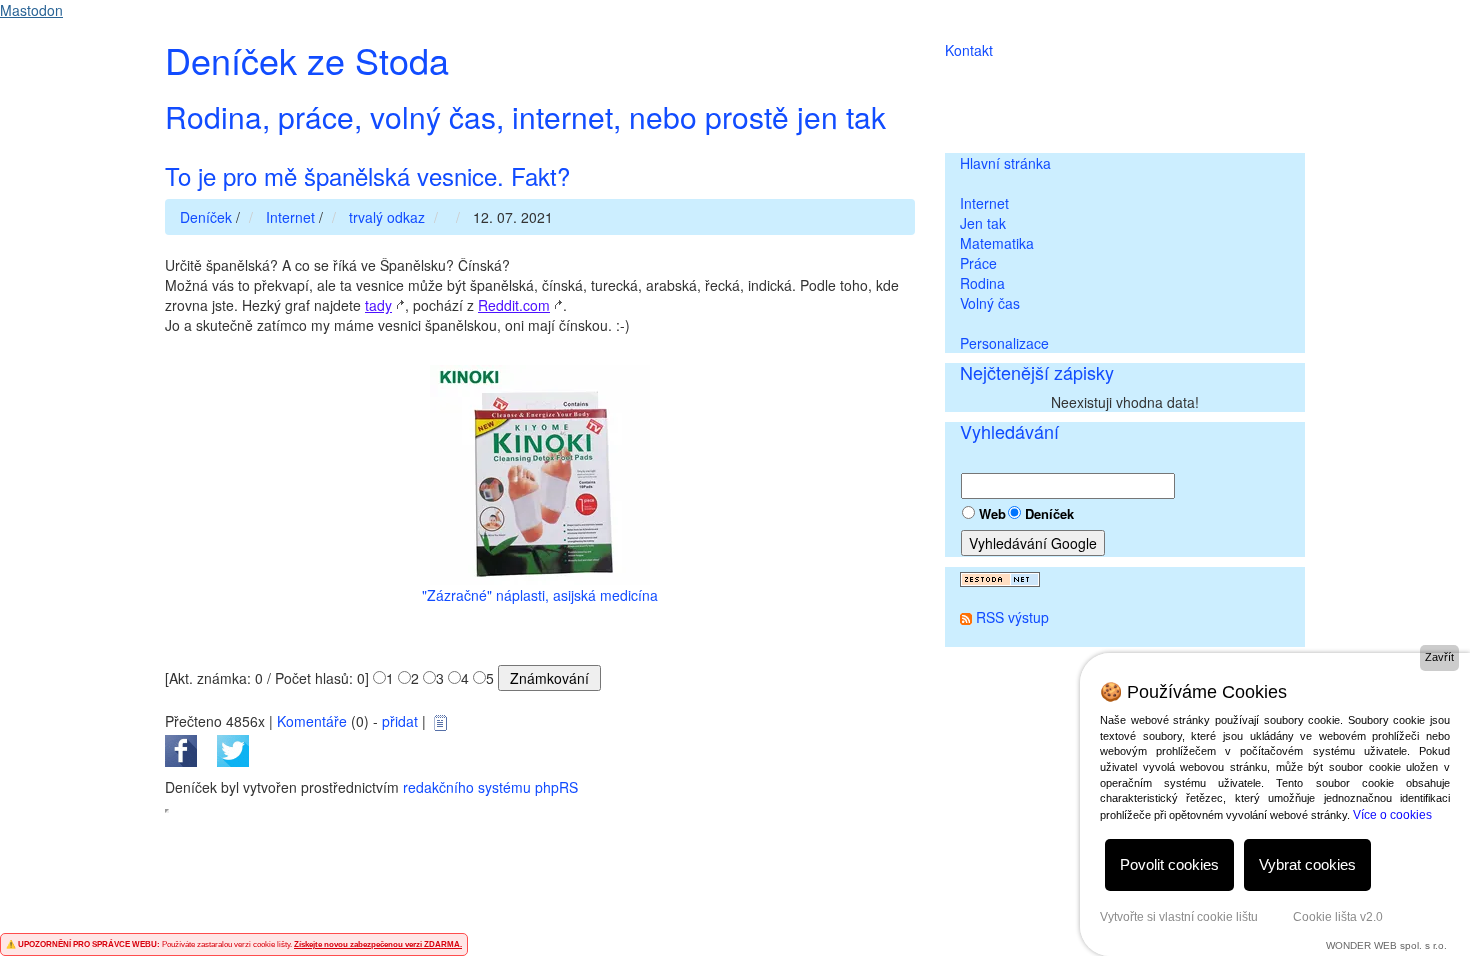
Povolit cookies (1169, 864)
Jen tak (983, 223)
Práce (978, 263)
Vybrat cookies (1307, 864)
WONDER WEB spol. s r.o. (1386, 945)
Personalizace (1004, 343)
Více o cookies (1392, 815)
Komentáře (312, 721)
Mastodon (31, 10)
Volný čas (990, 303)
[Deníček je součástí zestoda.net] (1000, 577)
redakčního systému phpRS (490, 787)
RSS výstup (1012, 617)
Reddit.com (514, 305)
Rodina (982, 283)
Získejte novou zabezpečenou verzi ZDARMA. (378, 944)
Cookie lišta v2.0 (1338, 917)
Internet (984, 203)
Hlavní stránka (1005, 163)
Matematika (997, 243)
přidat (400, 721)
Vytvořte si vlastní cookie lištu (1179, 917)
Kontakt (969, 50)
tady (378, 305)
